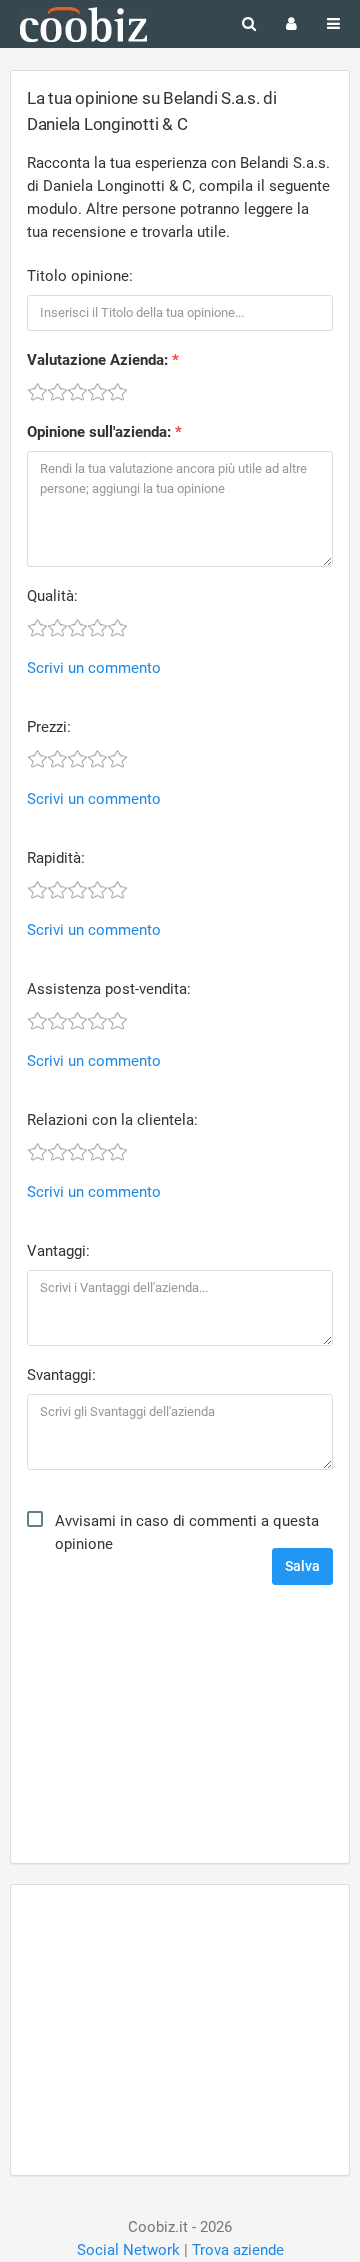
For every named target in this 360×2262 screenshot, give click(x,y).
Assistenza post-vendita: (109, 989)
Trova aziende (238, 2250)
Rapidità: (56, 858)
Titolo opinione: (80, 276)
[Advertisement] (180, 1726)
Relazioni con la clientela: (112, 1120)
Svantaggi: (61, 1375)
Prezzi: (49, 727)
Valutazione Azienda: (97, 360)
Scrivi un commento (94, 668)
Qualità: (52, 596)
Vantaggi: (58, 1251)
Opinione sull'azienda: (99, 432)
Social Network (128, 2250)
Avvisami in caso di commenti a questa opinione (187, 1532)
